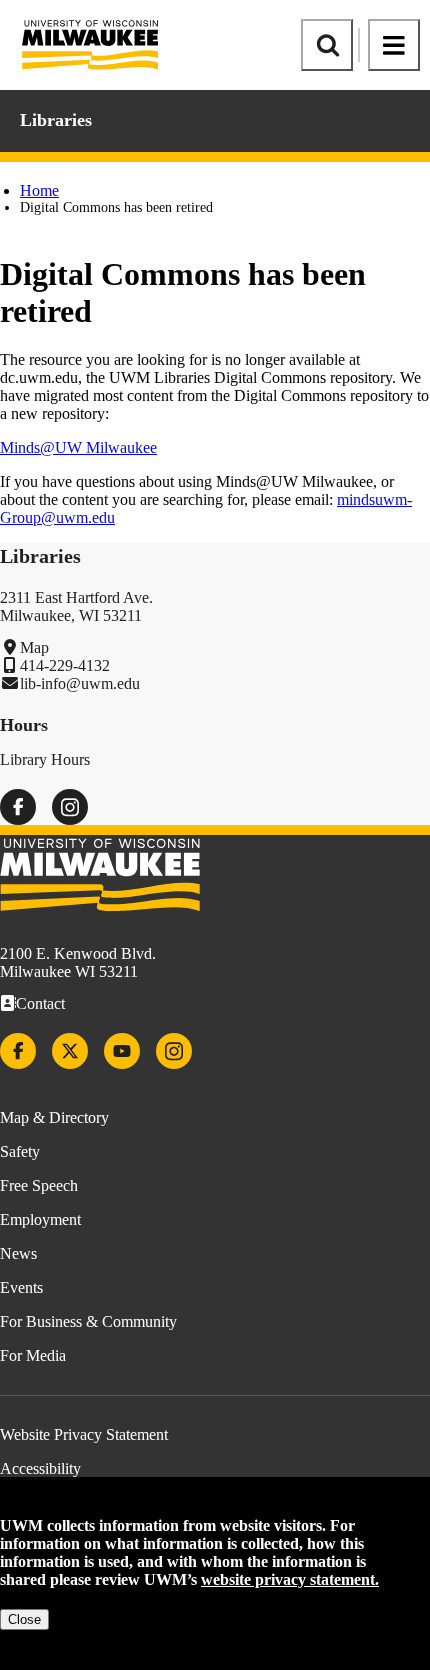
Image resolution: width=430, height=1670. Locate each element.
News (18, 1253)
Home (39, 190)
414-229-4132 (65, 665)
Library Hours (45, 759)
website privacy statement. (290, 1579)
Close (24, 1619)
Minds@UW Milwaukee (78, 447)
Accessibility (40, 1468)
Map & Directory (54, 1117)
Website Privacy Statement (84, 1434)
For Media (33, 1355)
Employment (40, 1219)
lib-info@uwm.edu (80, 683)
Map (34, 647)
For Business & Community (88, 1321)
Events (21, 1287)
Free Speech (39, 1185)
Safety (20, 1151)
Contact (40, 1003)
